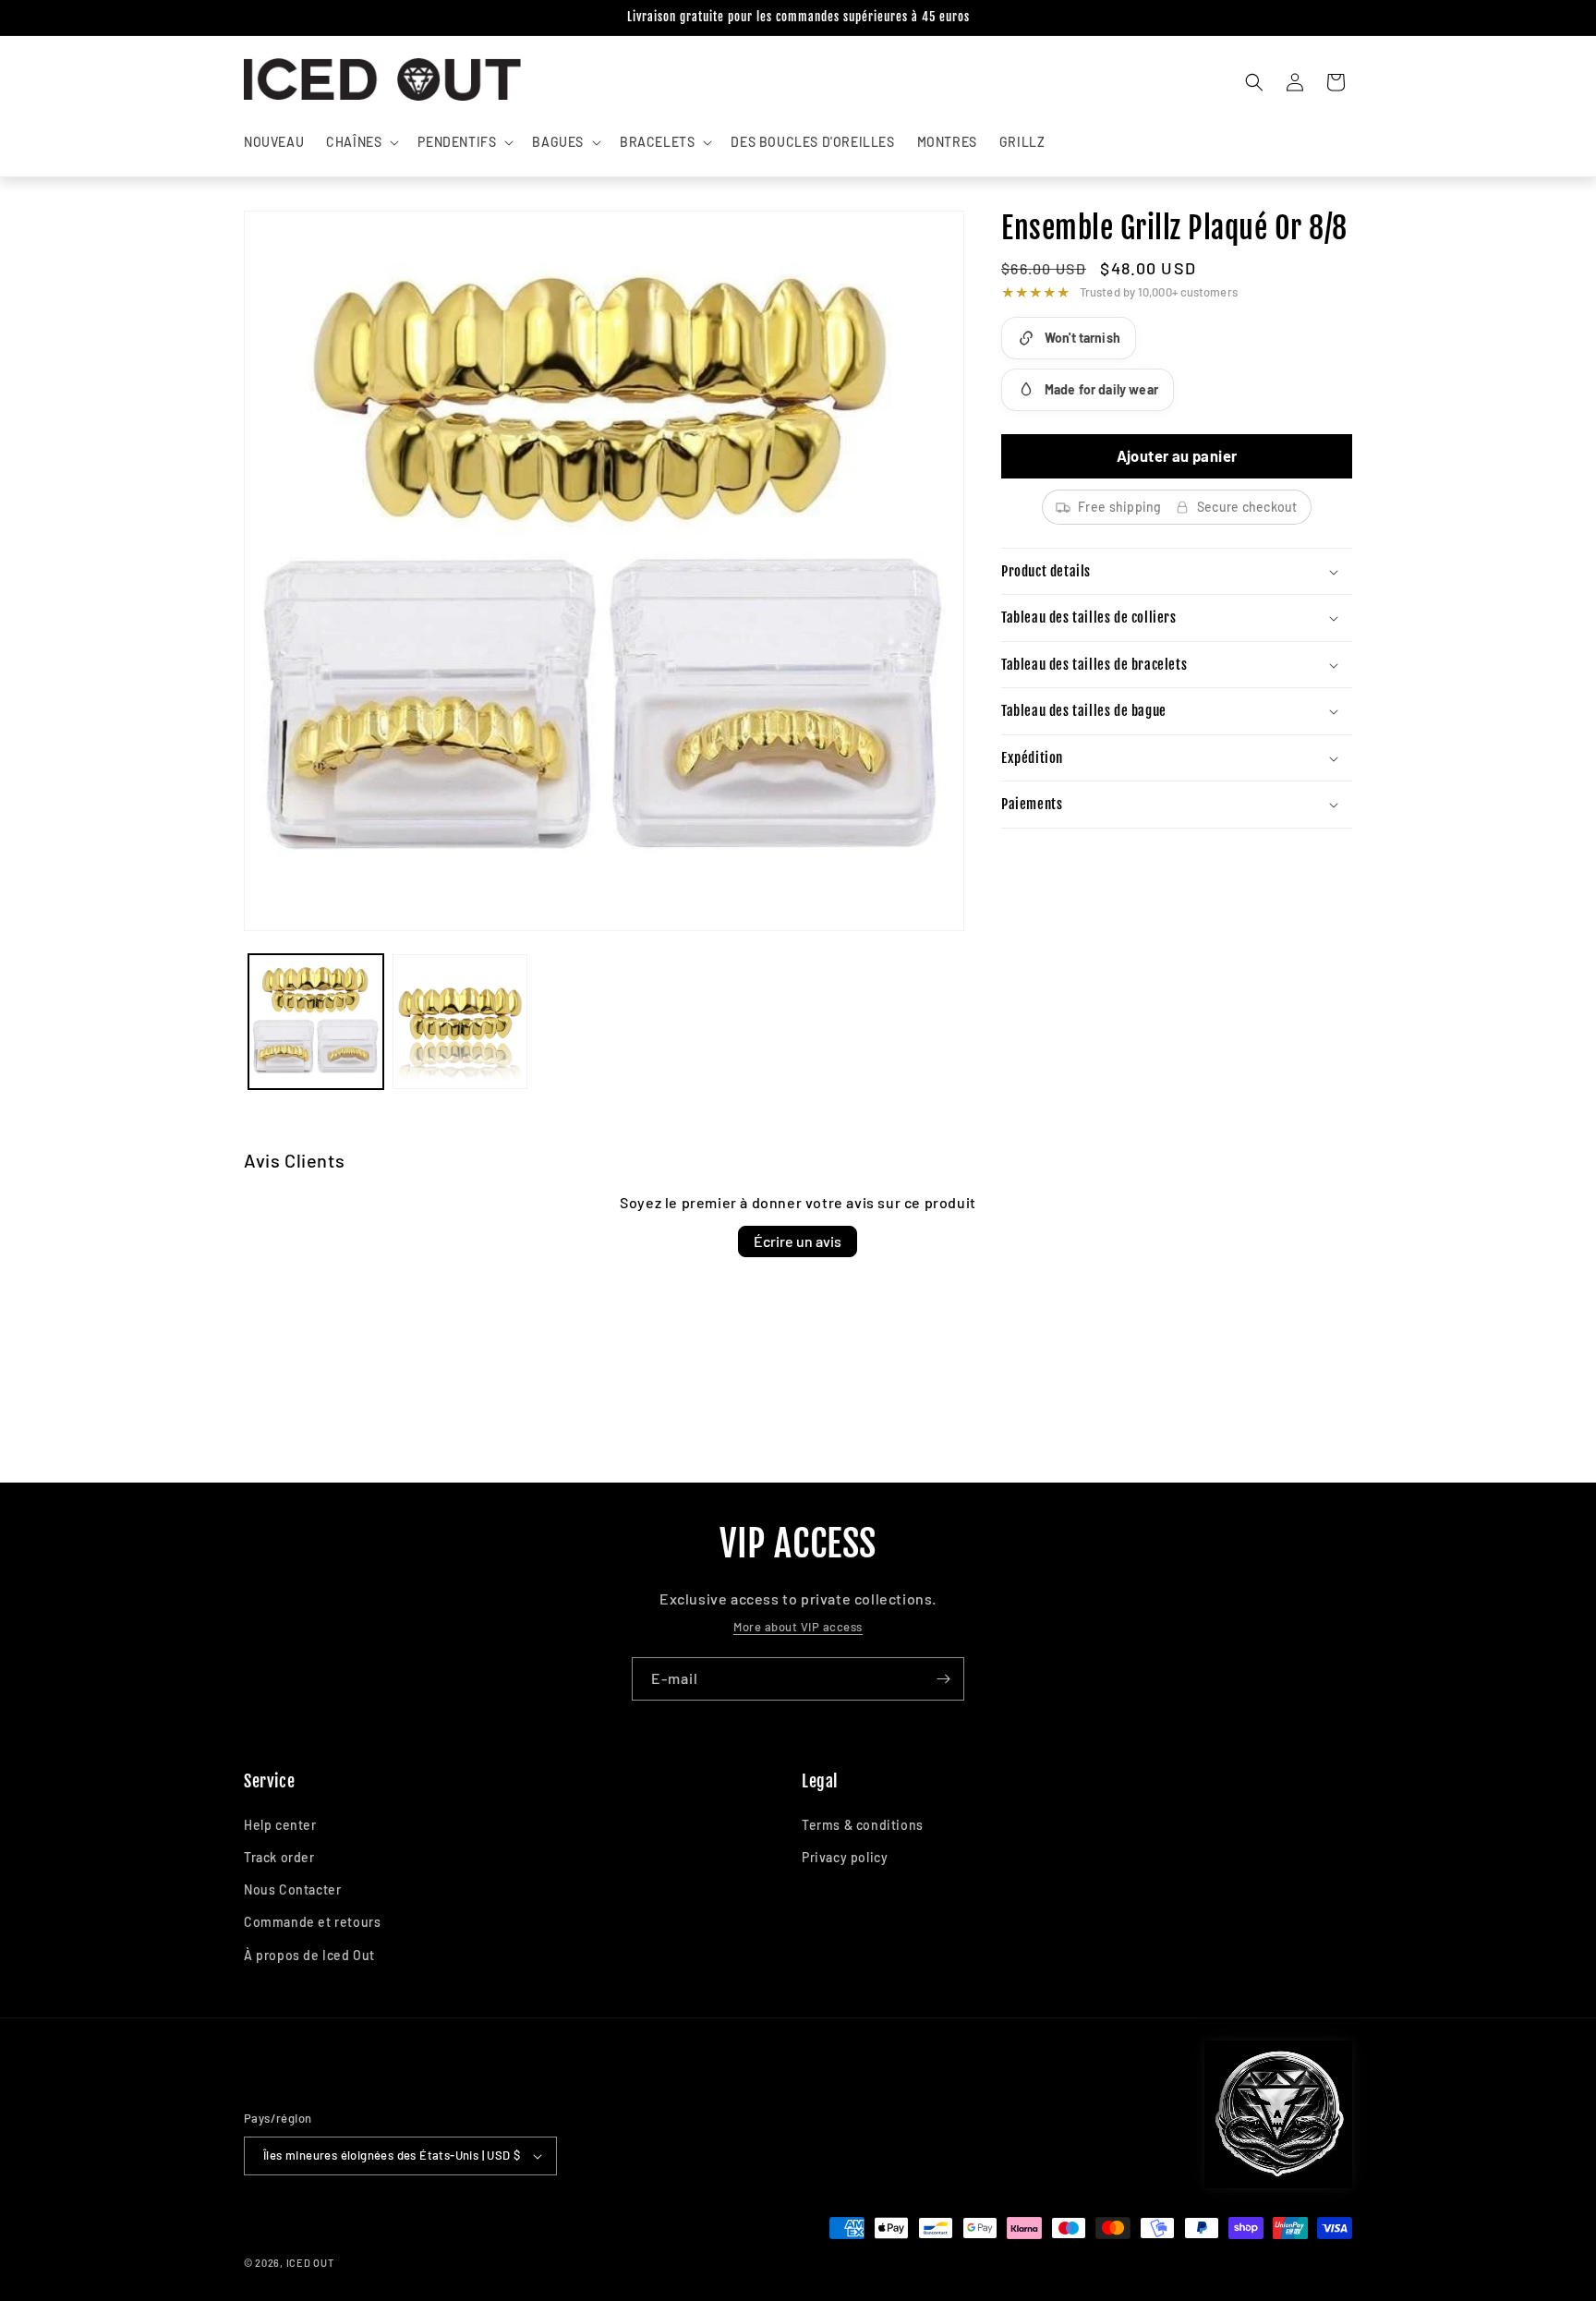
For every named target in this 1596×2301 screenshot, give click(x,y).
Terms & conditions (863, 1825)
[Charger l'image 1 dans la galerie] (316, 1022)
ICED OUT (310, 2263)
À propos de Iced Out (309, 1955)
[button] (361, 142)
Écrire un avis (798, 1241)
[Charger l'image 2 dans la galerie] (460, 1022)
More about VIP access (798, 1627)
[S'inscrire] (943, 1679)
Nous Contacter (292, 1889)
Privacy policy (845, 1857)
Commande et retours (312, 1922)
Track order (279, 1857)
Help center (280, 1825)
